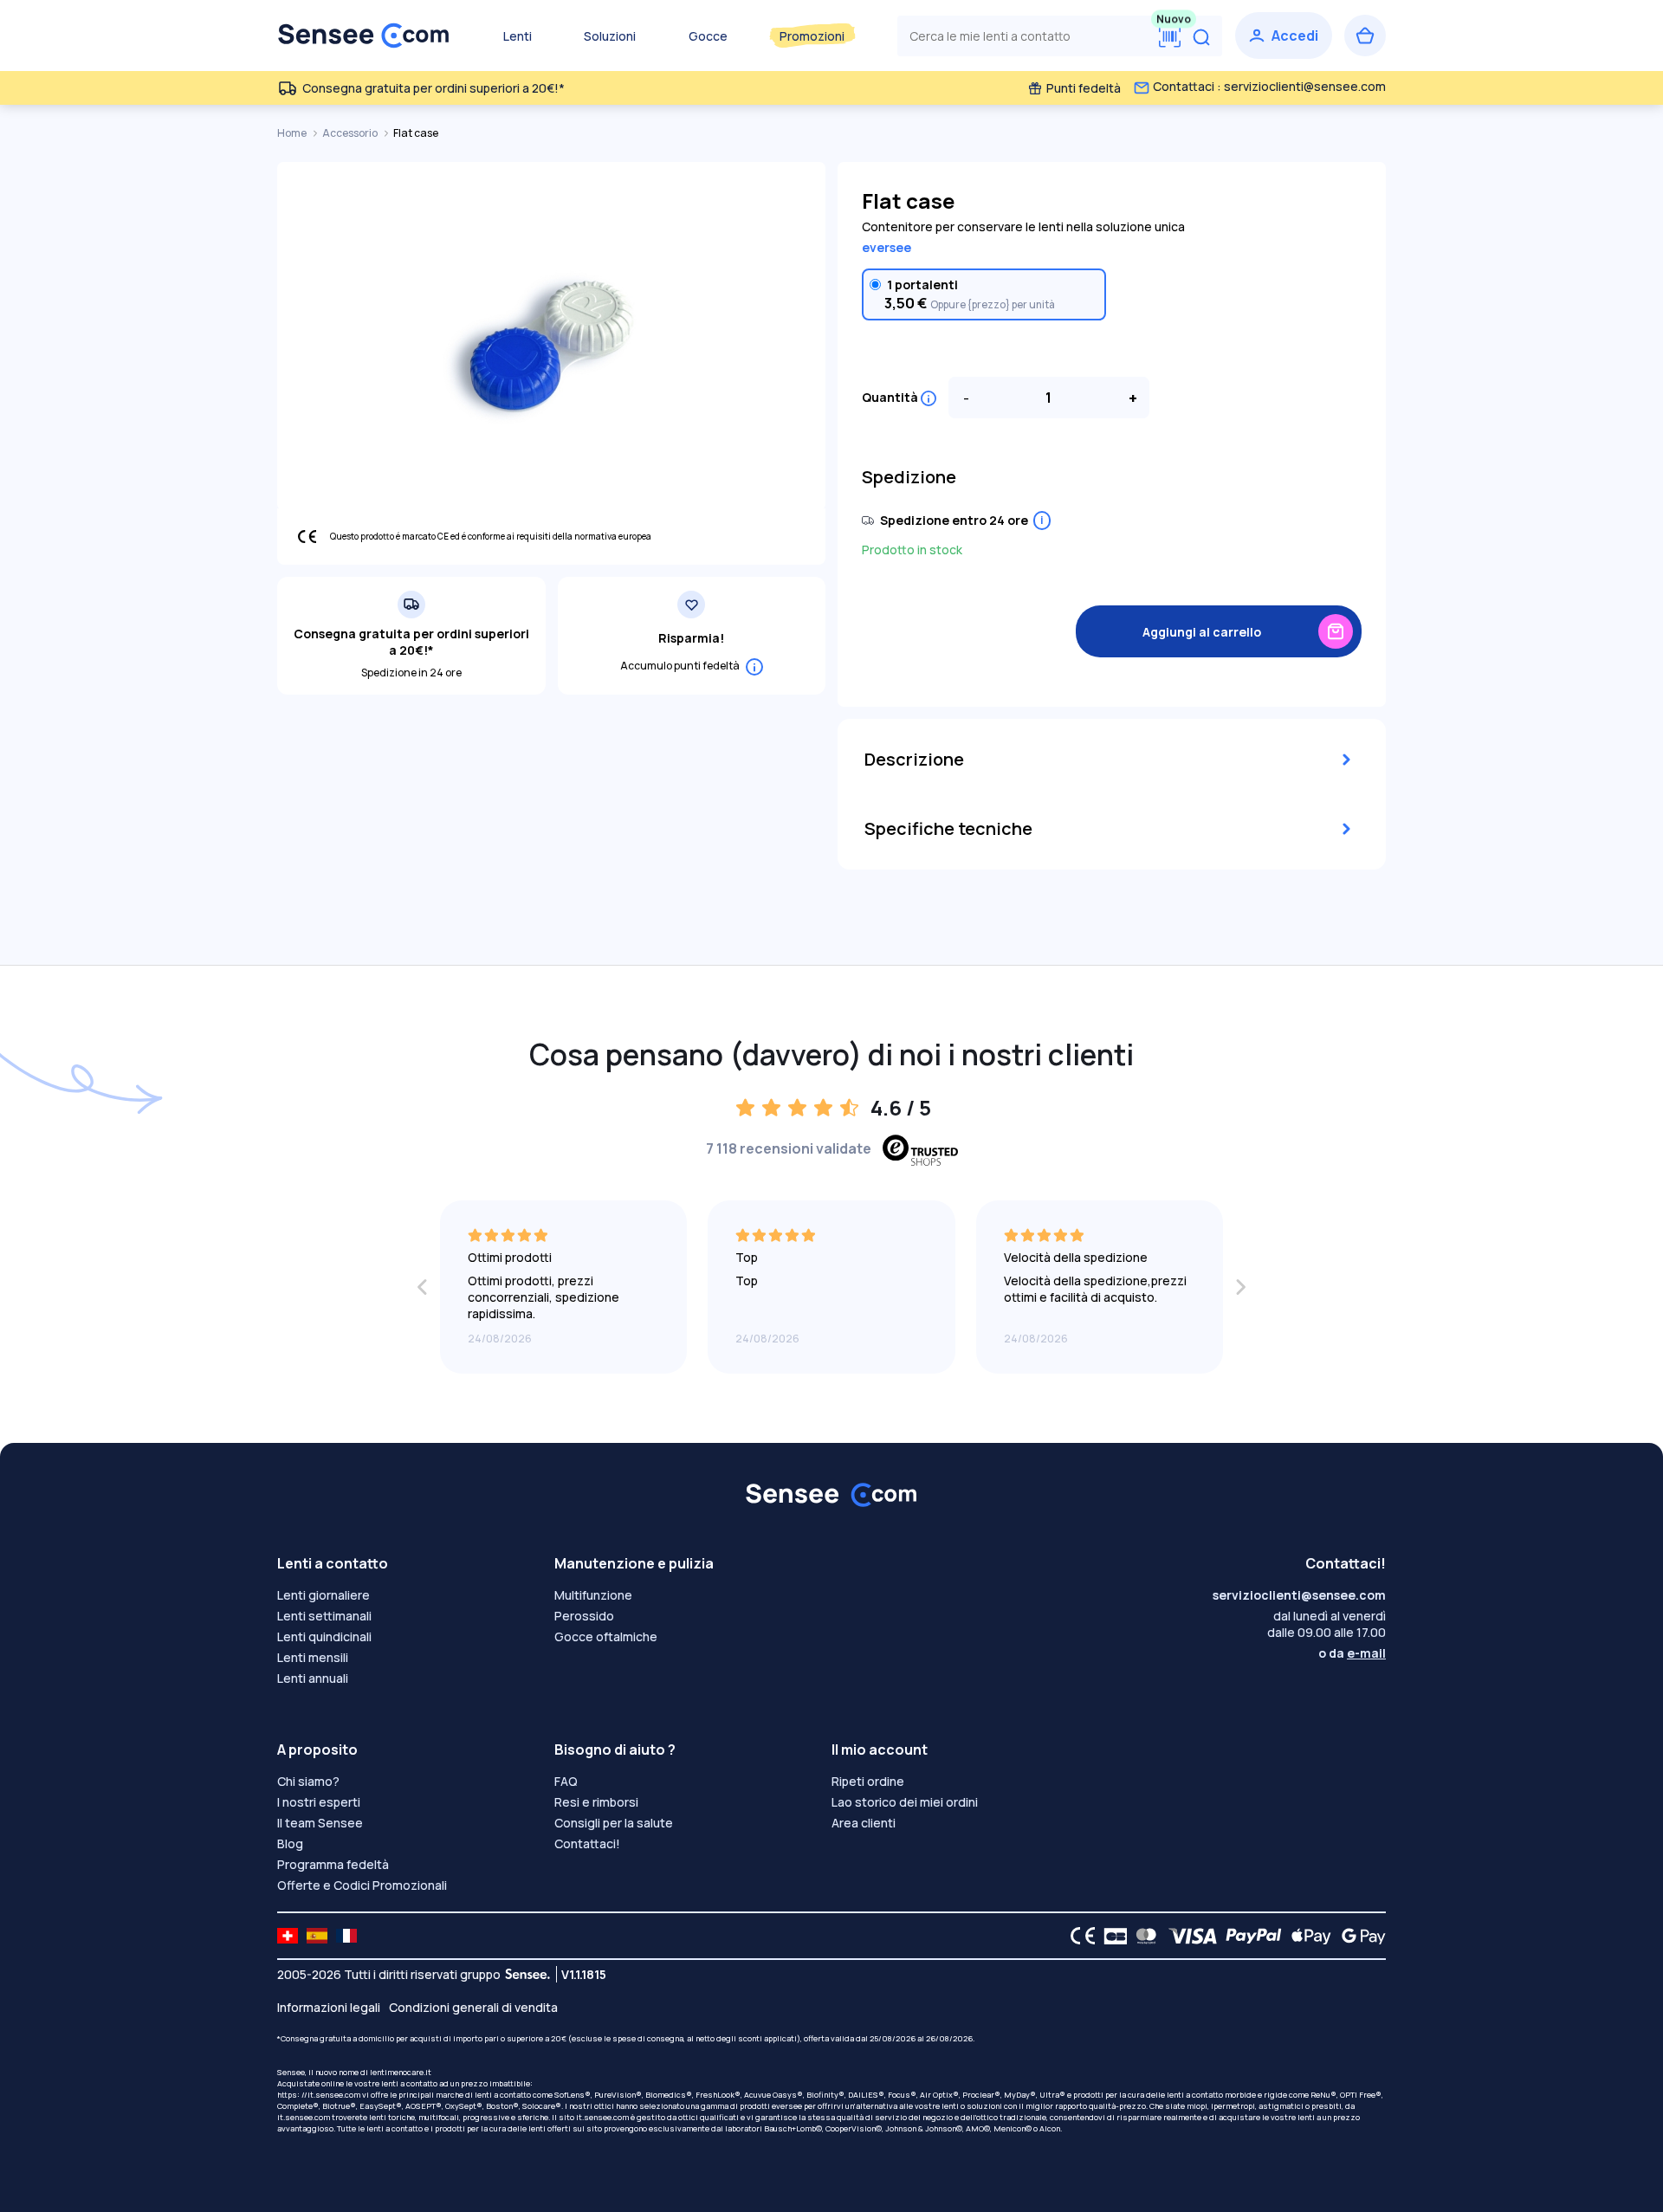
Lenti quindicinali (324, 1636)
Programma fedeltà (333, 1864)
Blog (290, 1843)
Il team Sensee (320, 1823)
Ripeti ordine (868, 1781)
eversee (887, 247)
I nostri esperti (319, 1802)
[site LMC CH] (288, 1936)
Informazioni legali (329, 2007)
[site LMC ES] (317, 1936)
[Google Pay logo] (1359, 1936)
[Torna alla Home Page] (364, 36)
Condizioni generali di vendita (473, 2007)
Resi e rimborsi (596, 1802)
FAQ (566, 1781)
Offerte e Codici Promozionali (362, 1885)
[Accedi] (1284, 36)
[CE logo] (1078, 1936)
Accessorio (351, 133)
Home (293, 133)
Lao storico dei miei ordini (905, 1802)
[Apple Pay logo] (1307, 1936)
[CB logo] (1111, 1936)
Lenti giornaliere (324, 1595)
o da (1352, 1653)
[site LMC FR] (346, 1936)
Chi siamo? (308, 1781)
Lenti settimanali (324, 1616)
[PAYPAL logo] (1250, 1936)
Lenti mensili (313, 1657)
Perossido (584, 1616)
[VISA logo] (1188, 1936)
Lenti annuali (313, 1678)
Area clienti (864, 1823)
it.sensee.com (304, 2117)
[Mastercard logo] (1143, 1936)
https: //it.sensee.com (319, 2095)
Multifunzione (593, 1595)
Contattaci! (587, 1843)
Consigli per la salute (614, 1823)
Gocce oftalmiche (606, 1636)
